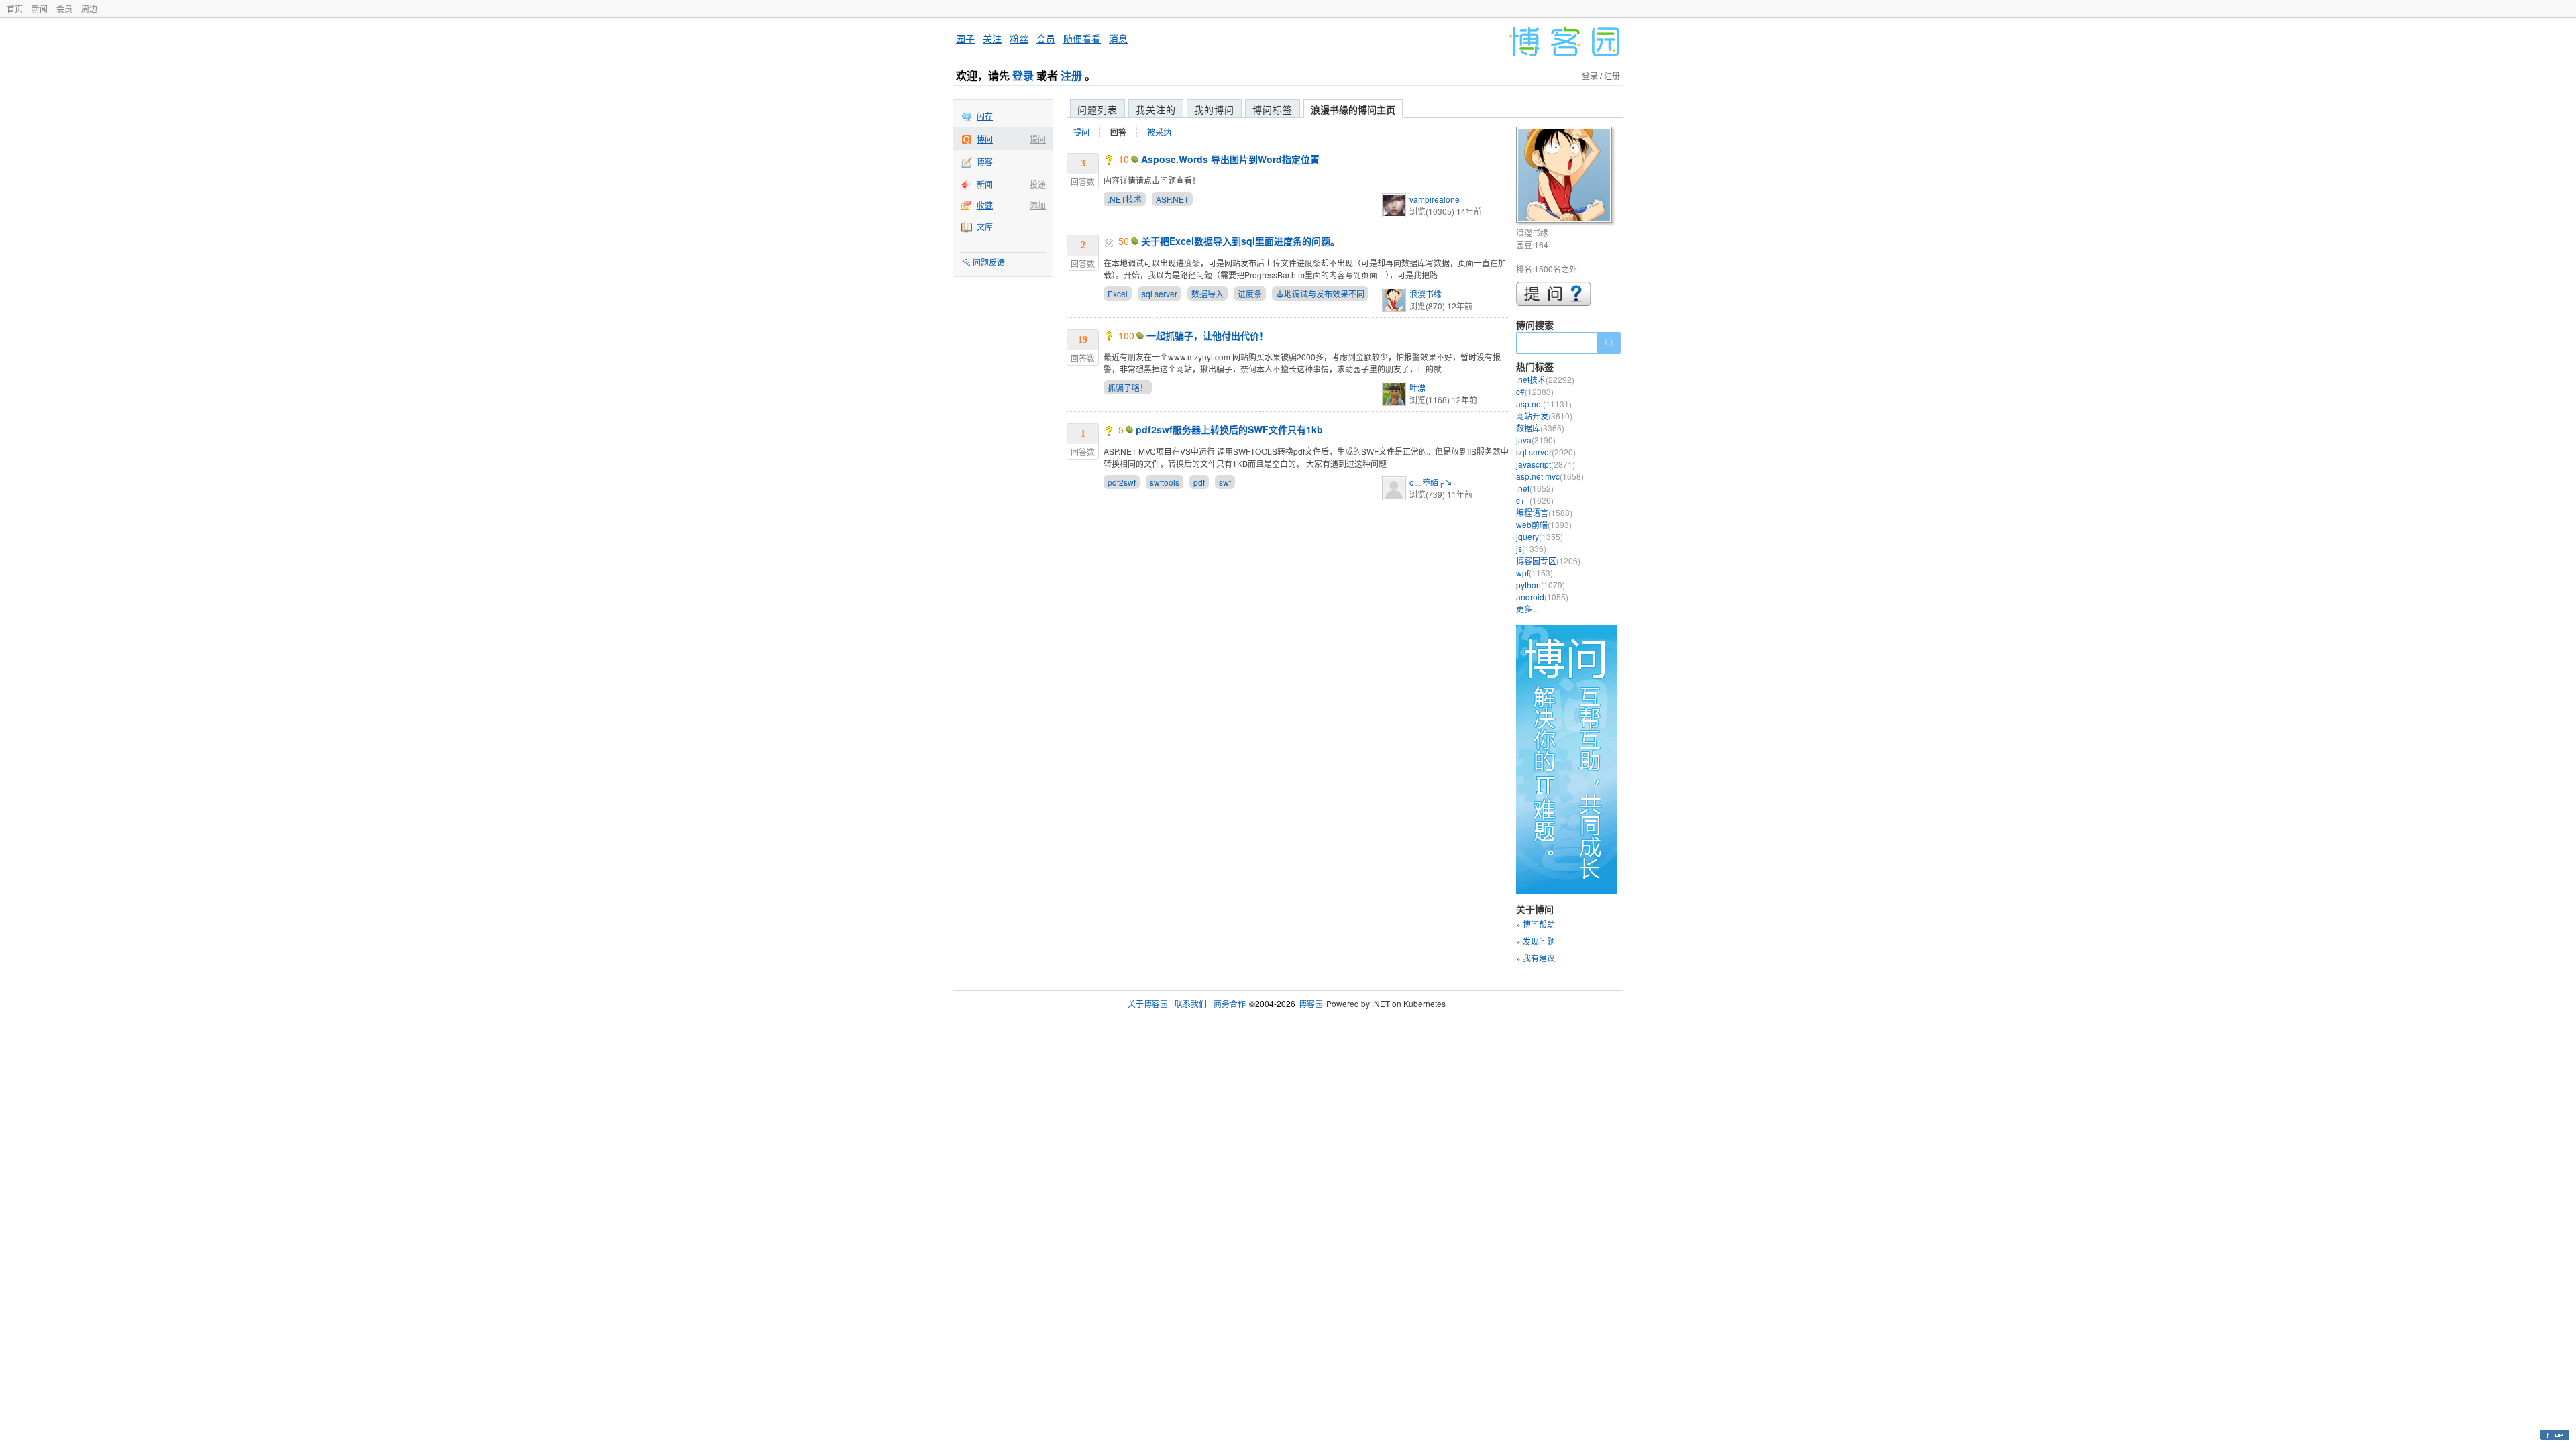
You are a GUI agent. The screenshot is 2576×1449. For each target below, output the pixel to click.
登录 (1023, 75)
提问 (1038, 139)
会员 (64, 8)
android (1542, 597)
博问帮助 (1539, 924)
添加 (1038, 205)
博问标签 (1273, 109)
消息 (1118, 38)
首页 (15, 8)
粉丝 (1019, 38)
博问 (985, 139)
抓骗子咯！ (1128, 387)
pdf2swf (1122, 482)
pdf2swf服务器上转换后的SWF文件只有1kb (1229, 429)
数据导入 (1207, 293)
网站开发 (1544, 416)
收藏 (985, 205)
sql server (1160, 293)
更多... (1527, 609)
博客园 (1311, 1003)
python (1541, 585)
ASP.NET (1172, 199)
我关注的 (1156, 109)
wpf (1535, 573)
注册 (1071, 75)
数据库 (1540, 428)
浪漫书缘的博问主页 (1353, 109)
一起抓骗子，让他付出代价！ (1207, 335)
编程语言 (1544, 512)
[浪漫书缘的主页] (1566, 177)
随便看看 (1082, 38)
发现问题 (1539, 941)
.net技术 (1545, 379)
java (1536, 440)
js (1531, 548)
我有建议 (1539, 958)
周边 (89, 8)
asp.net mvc (1550, 476)
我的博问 (1214, 109)
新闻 (40, 8)
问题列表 (1097, 109)
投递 (1038, 184)
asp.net (1544, 404)
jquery (1540, 536)
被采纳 (1159, 132)
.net (1535, 488)
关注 (992, 38)
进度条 (1250, 293)
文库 (985, 226)
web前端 (1544, 524)
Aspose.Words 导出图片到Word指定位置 (1230, 159)
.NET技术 (1125, 199)
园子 (965, 38)
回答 (1118, 132)
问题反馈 (989, 262)
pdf (1199, 482)
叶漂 (1417, 387)
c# (1535, 391)
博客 (985, 161)
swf (1225, 482)
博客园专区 (1548, 560)
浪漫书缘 (1426, 293)
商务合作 (1230, 1003)
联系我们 (1191, 1003)
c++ (1535, 500)
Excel (1118, 293)
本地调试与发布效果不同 (1320, 293)
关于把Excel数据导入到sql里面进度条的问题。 (1240, 241)
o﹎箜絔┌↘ (1431, 482)
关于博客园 (1148, 1003)
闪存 (985, 116)
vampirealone (1435, 199)
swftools (1165, 482)
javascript (1546, 464)
